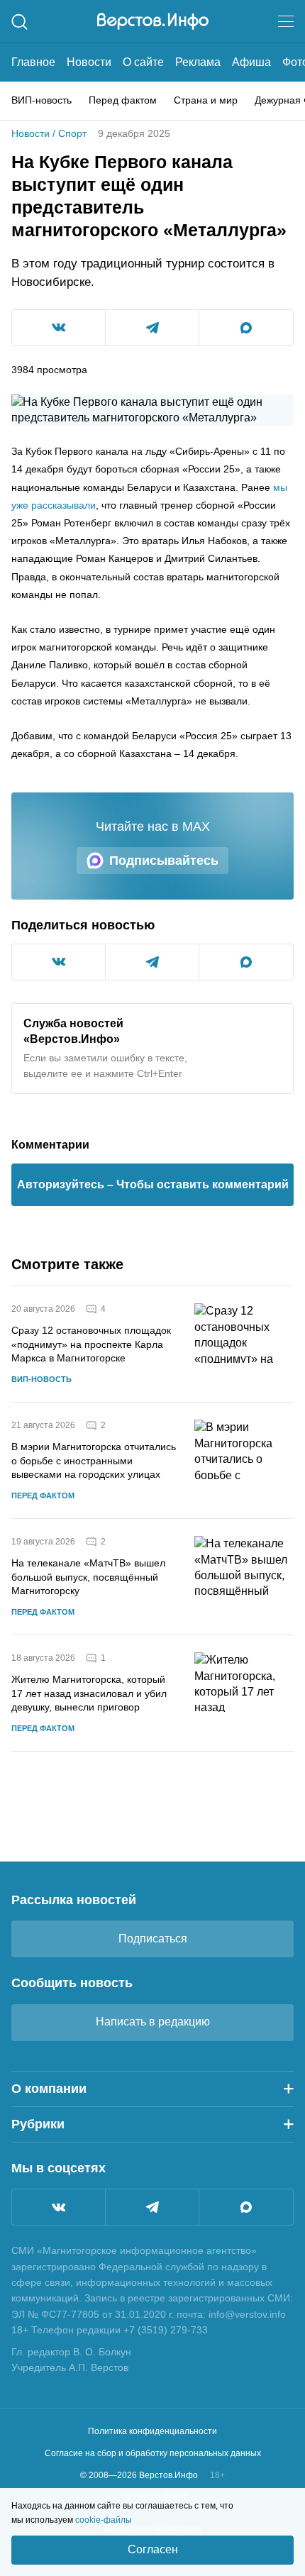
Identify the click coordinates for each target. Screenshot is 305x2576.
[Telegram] (152, 2207)
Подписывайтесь (164, 861)
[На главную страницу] (153, 21)
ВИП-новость (41, 100)
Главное (33, 62)
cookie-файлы (104, 2520)
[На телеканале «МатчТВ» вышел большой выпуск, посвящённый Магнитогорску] (244, 1577)
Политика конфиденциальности (152, 2431)
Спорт (72, 133)
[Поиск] (20, 22)
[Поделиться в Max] (246, 328)
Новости (89, 62)
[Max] (246, 2207)
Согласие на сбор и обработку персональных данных (153, 2453)
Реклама (198, 62)
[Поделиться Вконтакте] (59, 328)
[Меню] (286, 21)
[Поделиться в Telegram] (152, 328)
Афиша (251, 62)
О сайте (143, 62)
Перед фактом (123, 100)
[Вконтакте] (59, 2207)
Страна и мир (206, 100)
